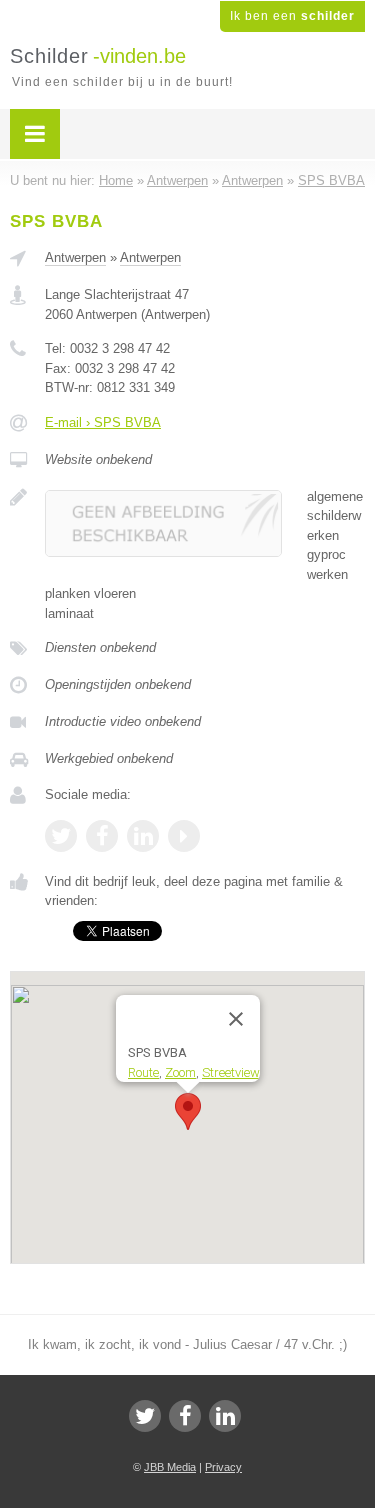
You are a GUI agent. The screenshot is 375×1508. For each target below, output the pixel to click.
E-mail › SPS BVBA (103, 422)
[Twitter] (145, 1416)
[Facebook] (185, 1416)
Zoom (180, 1071)
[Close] (236, 1019)
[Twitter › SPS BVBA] (61, 836)
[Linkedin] (225, 1416)
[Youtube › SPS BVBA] (184, 836)
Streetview (231, 1071)
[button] (188, 1111)
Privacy (223, 1467)
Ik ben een (292, 16)
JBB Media (170, 1467)
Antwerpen (75, 257)
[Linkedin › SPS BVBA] (143, 836)
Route (143, 1071)
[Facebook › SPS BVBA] (102, 836)
